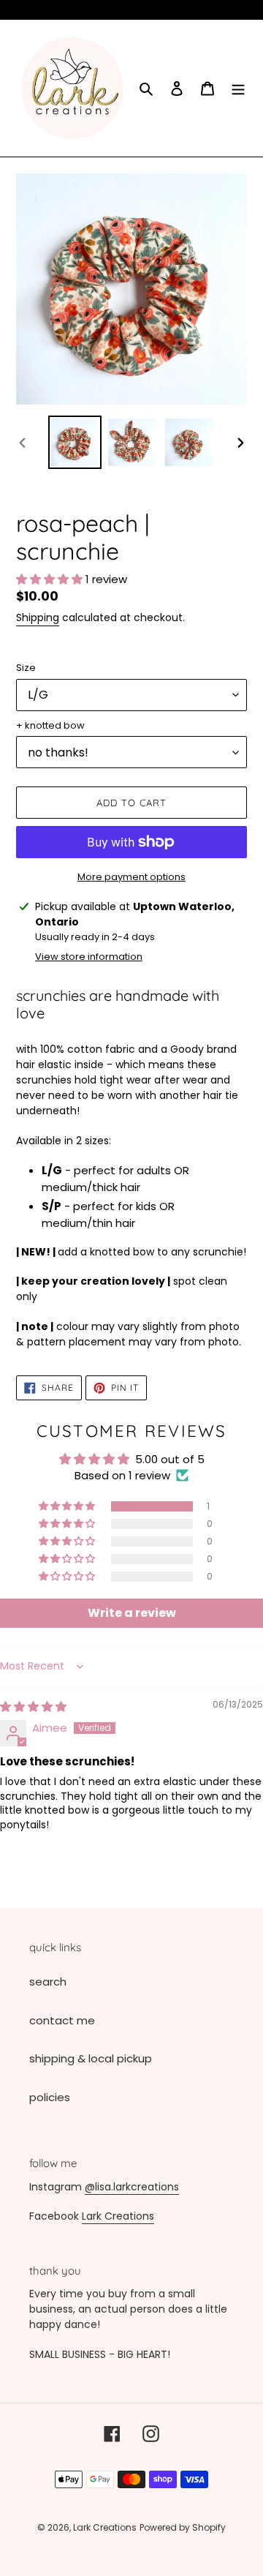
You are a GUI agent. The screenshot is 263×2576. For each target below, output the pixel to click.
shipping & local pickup (91, 2058)
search (48, 1982)
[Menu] (238, 88)
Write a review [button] (132, 1613)
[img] (33, 1706)
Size (26, 668)
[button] (51, 579)
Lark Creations (118, 2216)
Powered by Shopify (183, 2527)
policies (50, 2097)
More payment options (131, 877)
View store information (89, 957)
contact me (62, 2020)
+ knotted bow (50, 725)
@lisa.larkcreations (132, 2187)
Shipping (38, 617)
